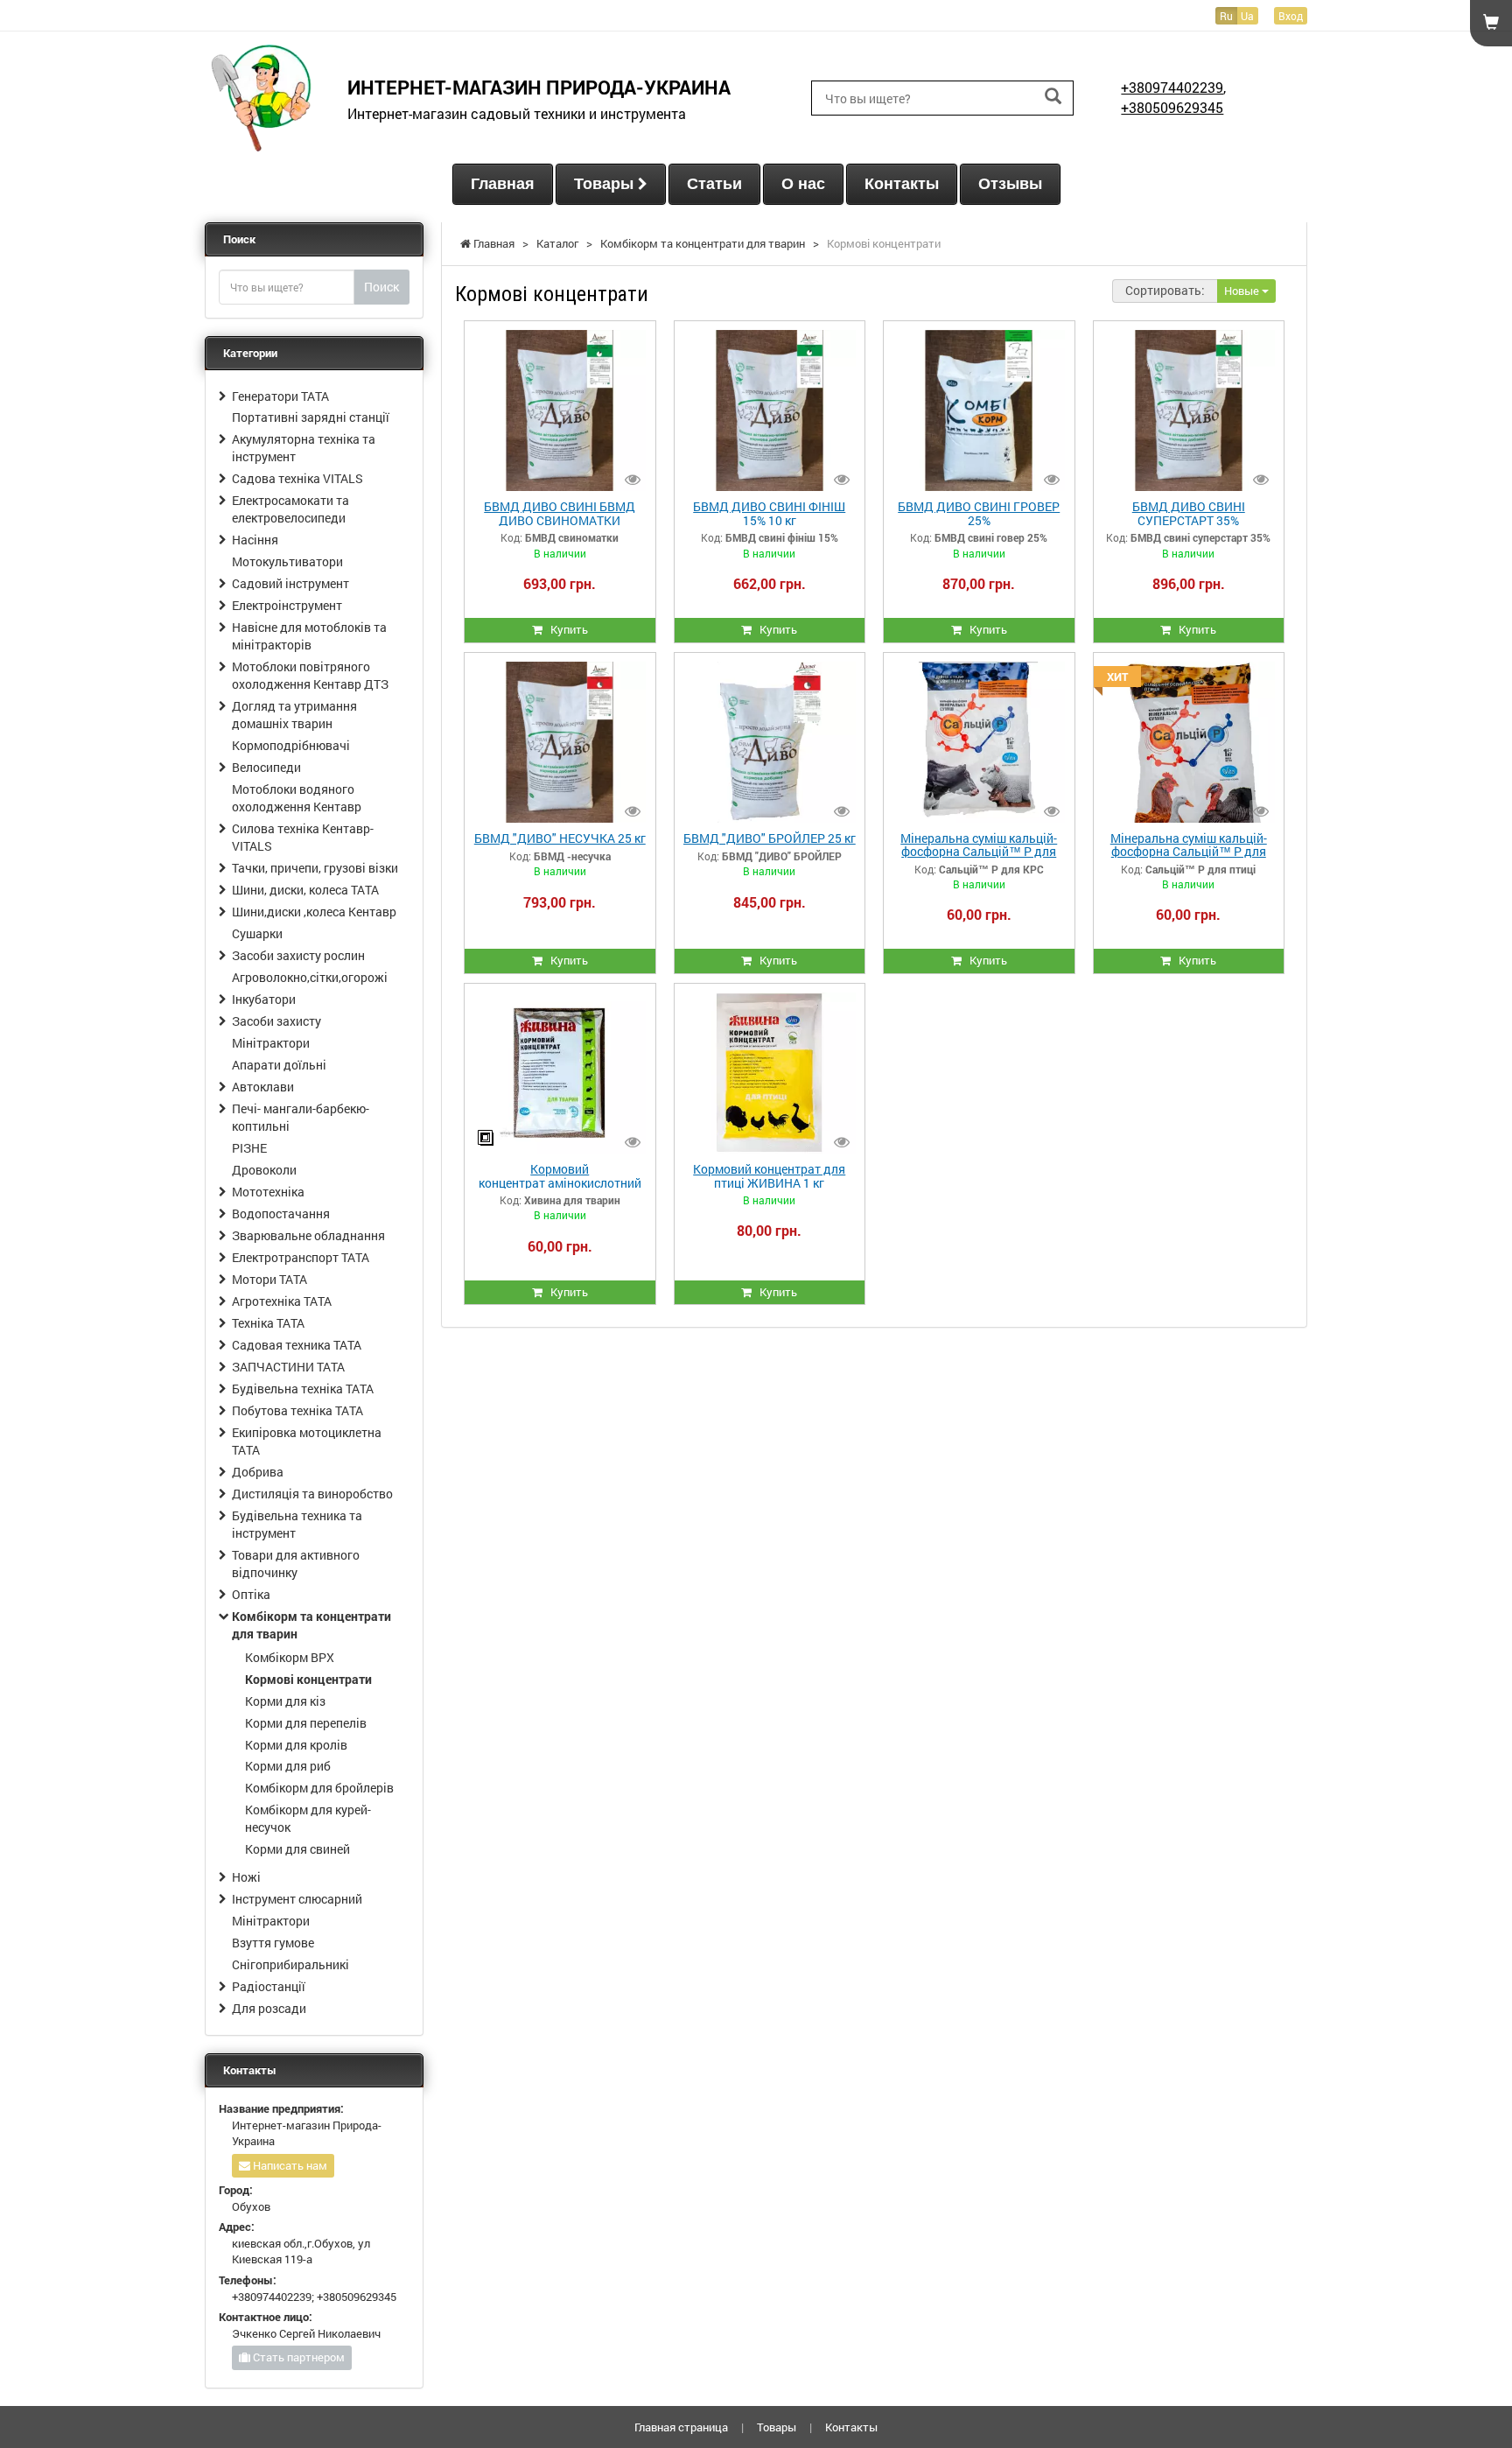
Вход (1291, 16)
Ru (1226, 16)
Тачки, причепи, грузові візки (315, 868)
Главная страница (681, 2427)
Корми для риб (288, 1766)
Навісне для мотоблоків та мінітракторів (309, 636)
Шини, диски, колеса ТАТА (305, 890)
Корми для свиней (297, 1849)
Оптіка (251, 1594)
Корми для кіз (285, 1701)
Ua (1247, 16)
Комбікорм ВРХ (290, 1657)
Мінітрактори (271, 1043)
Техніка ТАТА (268, 1323)
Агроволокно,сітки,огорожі (310, 977)
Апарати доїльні (279, 1065)
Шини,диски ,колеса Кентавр (314, 912)
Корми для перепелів (306, 1723)
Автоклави (263, 1087)
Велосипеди (266, 767)
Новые (1243, 291)
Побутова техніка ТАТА (297, 1410)
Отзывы (1010, 184)
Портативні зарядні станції (311, 417)
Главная (503, 184)
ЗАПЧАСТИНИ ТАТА (288, 1367)
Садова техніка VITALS (297, 478)
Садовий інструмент (290, 583)
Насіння (255, 540)
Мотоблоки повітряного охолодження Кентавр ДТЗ (310, 675)
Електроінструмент (287, 605)
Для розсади (269, 2008)
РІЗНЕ (249, 1148)
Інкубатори (264, 999)
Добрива (258, 1472)
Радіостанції (269, 1986)
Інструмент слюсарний (297, 1899)
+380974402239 (1172, 87)
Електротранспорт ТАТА (301, 1257)
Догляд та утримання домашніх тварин (294, 715)
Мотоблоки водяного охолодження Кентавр (297, 798)
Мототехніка (268, 1192)
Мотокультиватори (287, 561)
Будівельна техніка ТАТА (303, 1389)
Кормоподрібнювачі (291, 745)
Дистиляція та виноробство (312, 1494)
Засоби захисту (276, 1021)
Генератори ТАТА (280, 396)
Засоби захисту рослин (298, 955)
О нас (803, 184)
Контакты (902, 184)
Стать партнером (297, 2357)
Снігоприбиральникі (290, 1964)
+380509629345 (1172, 107)
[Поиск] (1053, 97)
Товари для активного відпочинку (296, 1564)
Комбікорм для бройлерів (319, 1788)
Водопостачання (281, 1213)
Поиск (381, 287)
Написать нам (289, 2165)
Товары (606, 184)
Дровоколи (264, 1170)
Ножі (246, 1877)
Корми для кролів (296, 1745)
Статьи (714, 184)
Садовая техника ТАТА (297, 1345)
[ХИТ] (1189, 740)
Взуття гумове (273, 1943)
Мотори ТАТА (269, 1279)
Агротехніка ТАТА (282, 1301)
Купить (565, 629)
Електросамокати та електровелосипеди (290, 509)
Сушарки (257, 933)
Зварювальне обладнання (308, 1235)
